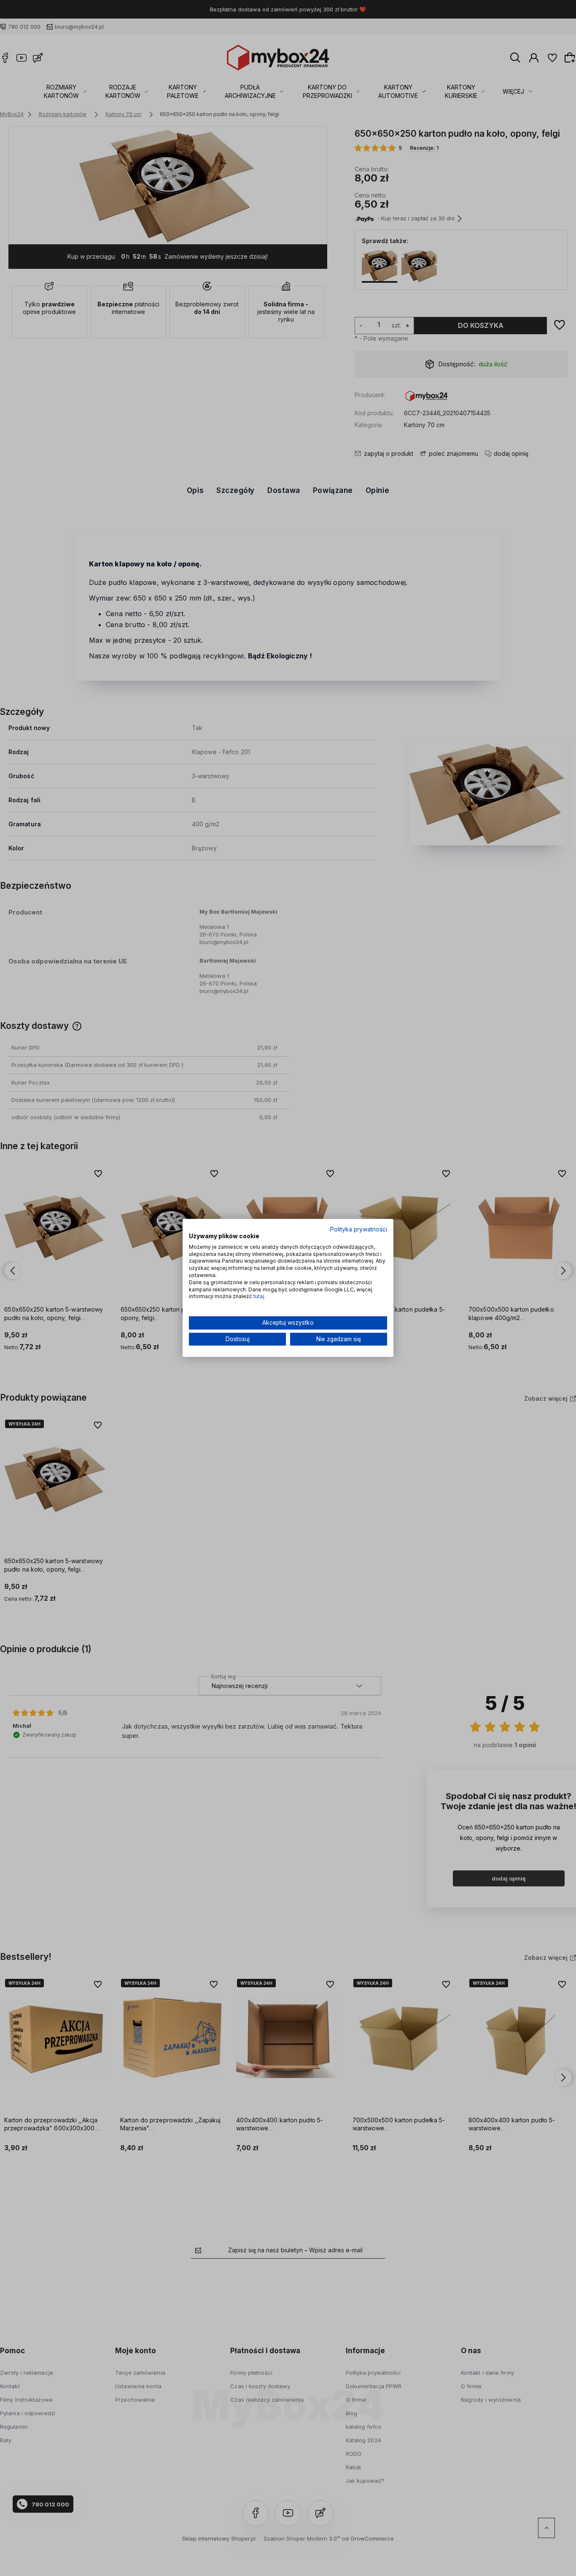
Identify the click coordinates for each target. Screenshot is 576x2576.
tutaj (259, 1297)
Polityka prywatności (359, 1229)
